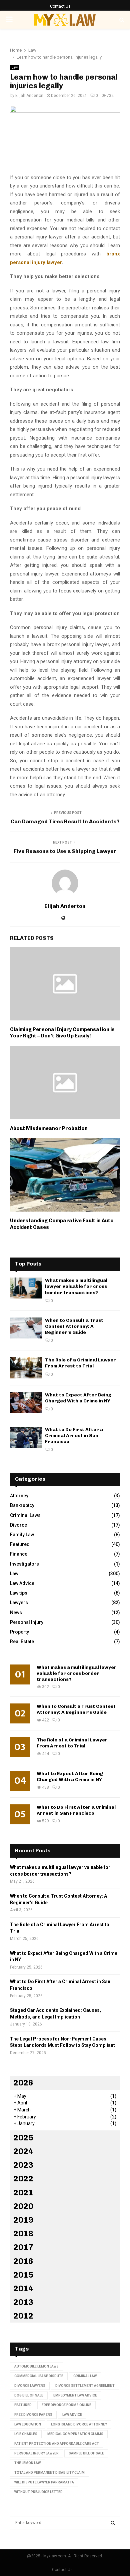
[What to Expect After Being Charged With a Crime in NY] (26, 1403)
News (16, 1613)
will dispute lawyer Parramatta (44, 2482)
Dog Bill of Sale (29, 2395)
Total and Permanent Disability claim (49, 2473)
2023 (23, 2165)
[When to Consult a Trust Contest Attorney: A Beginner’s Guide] (26, 1328)
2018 (23, 2233)
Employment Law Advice (75, 2395)
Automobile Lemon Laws (36, 2366)
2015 (23, 2275)
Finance (19, 1554)
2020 (23, 2206)
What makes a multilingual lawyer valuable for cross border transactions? (76, 1286)
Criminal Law (85, 2376)
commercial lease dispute (39, 2376)
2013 (23, 2302)
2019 (23, 2220)
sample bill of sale (86, 2453)
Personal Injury (27, 1622)
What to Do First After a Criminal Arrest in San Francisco (74, 1436)
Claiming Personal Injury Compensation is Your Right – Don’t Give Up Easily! (62, 1033)
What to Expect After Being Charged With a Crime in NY (78, 1398)
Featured (20, 1544)
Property (19, 1632)
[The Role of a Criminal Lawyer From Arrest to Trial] (26, 1368)
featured (23, 2405)
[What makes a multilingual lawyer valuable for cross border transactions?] (26, 1288)
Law (15, 67)
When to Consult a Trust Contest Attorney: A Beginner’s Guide (74, 1326)
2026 (23, 2083)
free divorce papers (33, 2415)
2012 (23, 2316)
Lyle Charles (26, 2434)
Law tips (19, 1593)
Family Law (22, 1535)
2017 (23, 2247)
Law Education (28, 2424)
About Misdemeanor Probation (49, 1128)
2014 (23, 2288)
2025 (23, 2138)
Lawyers (19, 1603)
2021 (23, 2193)
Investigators (24, 1564)
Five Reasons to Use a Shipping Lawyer (65, 851)
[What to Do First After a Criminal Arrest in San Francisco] (26, 1437)
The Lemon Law (27, 2463)
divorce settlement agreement (85, 2386)
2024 (23, 2151)
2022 (23, 2179)
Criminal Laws (25, 1515)
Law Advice (22, 1583)
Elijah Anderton (29, 96)
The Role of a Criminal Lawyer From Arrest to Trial (80, 1363)
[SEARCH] (113, 2523)
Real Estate (22, 1642)
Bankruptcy (22, 1505)
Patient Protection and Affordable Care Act (57, 2444)
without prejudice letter (38, 2492)
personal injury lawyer (36, 2453)
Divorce (18, 1525)
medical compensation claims (75, 2434)
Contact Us (60, 6)
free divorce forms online (66, 2405)
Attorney (19, 1496)
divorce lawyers (30, 2386)
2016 (23, 2261)
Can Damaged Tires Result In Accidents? (65, 821)
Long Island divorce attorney (79, 2424)
